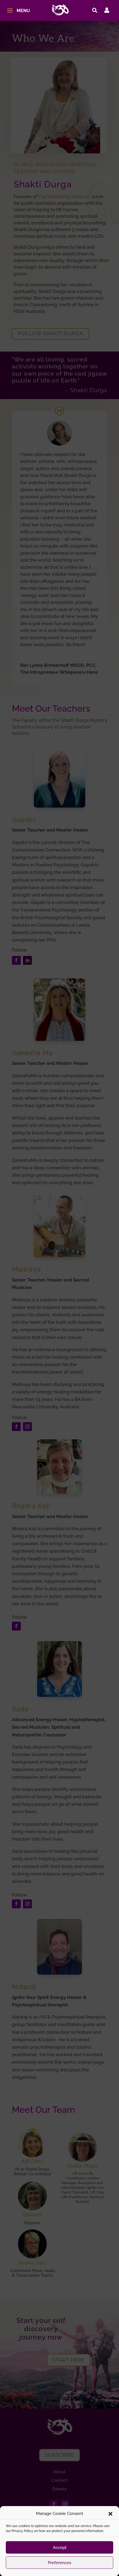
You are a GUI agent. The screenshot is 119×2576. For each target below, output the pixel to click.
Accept (60, 2548)
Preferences (59, 2563)
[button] (110, 2514)
